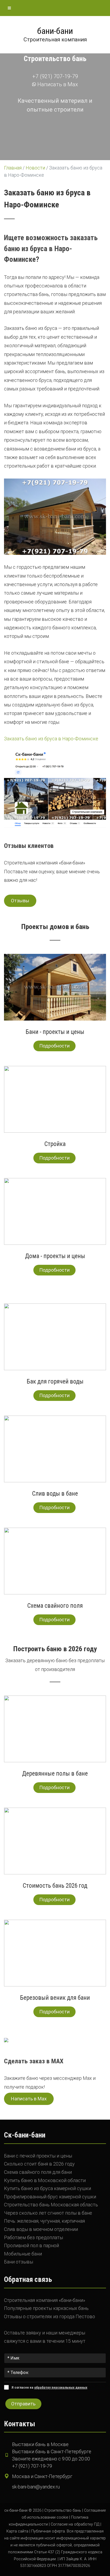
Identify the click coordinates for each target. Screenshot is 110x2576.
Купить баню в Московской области (45, 2180)
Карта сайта (17, 2531)
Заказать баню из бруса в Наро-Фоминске (51, 739)
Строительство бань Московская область (51, 2205)
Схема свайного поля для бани (38, 2172)
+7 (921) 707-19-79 (55, 76)
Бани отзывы (19, 2262)
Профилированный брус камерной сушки (50, 2197)
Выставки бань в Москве (40, 2444)
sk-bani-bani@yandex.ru (36, 2487)
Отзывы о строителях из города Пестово (50, 2316)
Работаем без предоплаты (34, 2237)
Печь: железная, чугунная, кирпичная (44, 2221)
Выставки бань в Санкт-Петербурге (52, 2451)
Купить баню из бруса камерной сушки (48, 2188)
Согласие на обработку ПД (75, 2524)
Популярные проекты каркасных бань (46, 2308)
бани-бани (55, 31)
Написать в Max (57, 84)
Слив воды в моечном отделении (41, 2229)
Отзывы (20, 901)
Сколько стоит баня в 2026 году (39, 2164)
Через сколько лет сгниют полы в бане (48, 2213)
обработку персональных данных (61, 2387)
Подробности (54, 1046)
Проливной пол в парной (32, 2245)
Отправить (23, 2404)
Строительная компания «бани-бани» (45, 2300)
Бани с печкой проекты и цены (38, 2156)
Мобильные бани (23, 2254)
